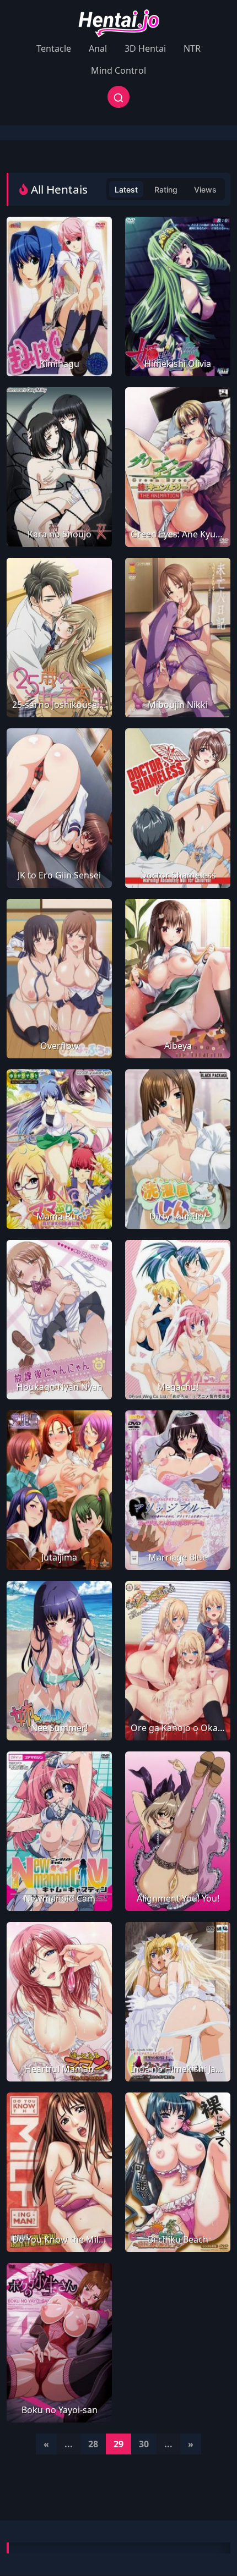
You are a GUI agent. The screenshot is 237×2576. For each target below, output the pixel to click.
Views (205, 190)
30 (144, 2444)
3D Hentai (145, 48)
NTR (192, 48)
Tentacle (54, 48)
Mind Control (118, 70)
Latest (126, 190)
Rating (166, 190)
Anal (98, 48)
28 (93, 2444)
